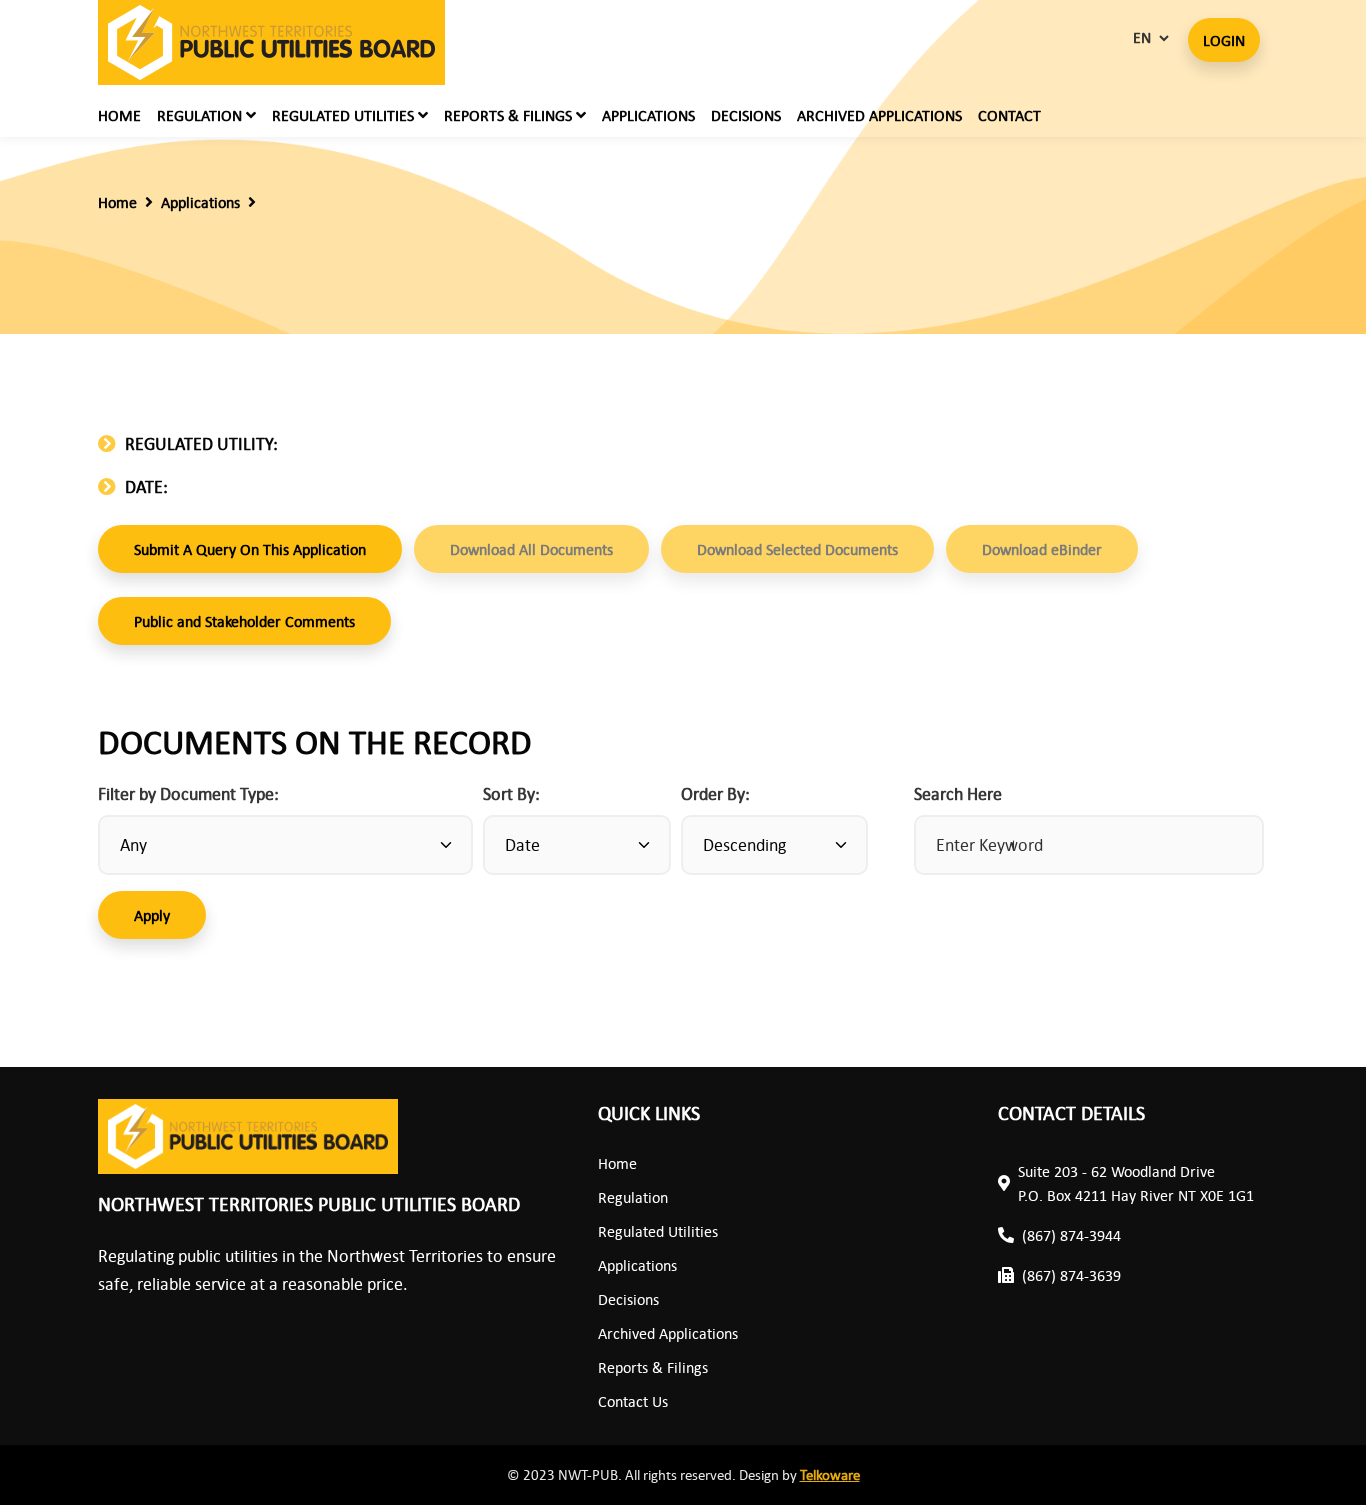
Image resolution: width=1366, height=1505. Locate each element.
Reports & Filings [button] (510, 115)
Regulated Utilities (658, 1231)
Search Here (958, 793)
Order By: (715, 793)
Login (1224, 40)
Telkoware (830, 1474)
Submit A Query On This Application (250, 549)
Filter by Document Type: (188, 793)
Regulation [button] (201, 115)
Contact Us (633, 1401)
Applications (648, 115)
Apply (152, 915)
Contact (1009, 115)
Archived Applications (879, 115)
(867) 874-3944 (1071, 1235)
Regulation (633, 1197)
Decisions (746, 115)
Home (119, 115)
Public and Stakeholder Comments (244, 621)
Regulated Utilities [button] (345, 115)
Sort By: (511, 793)
